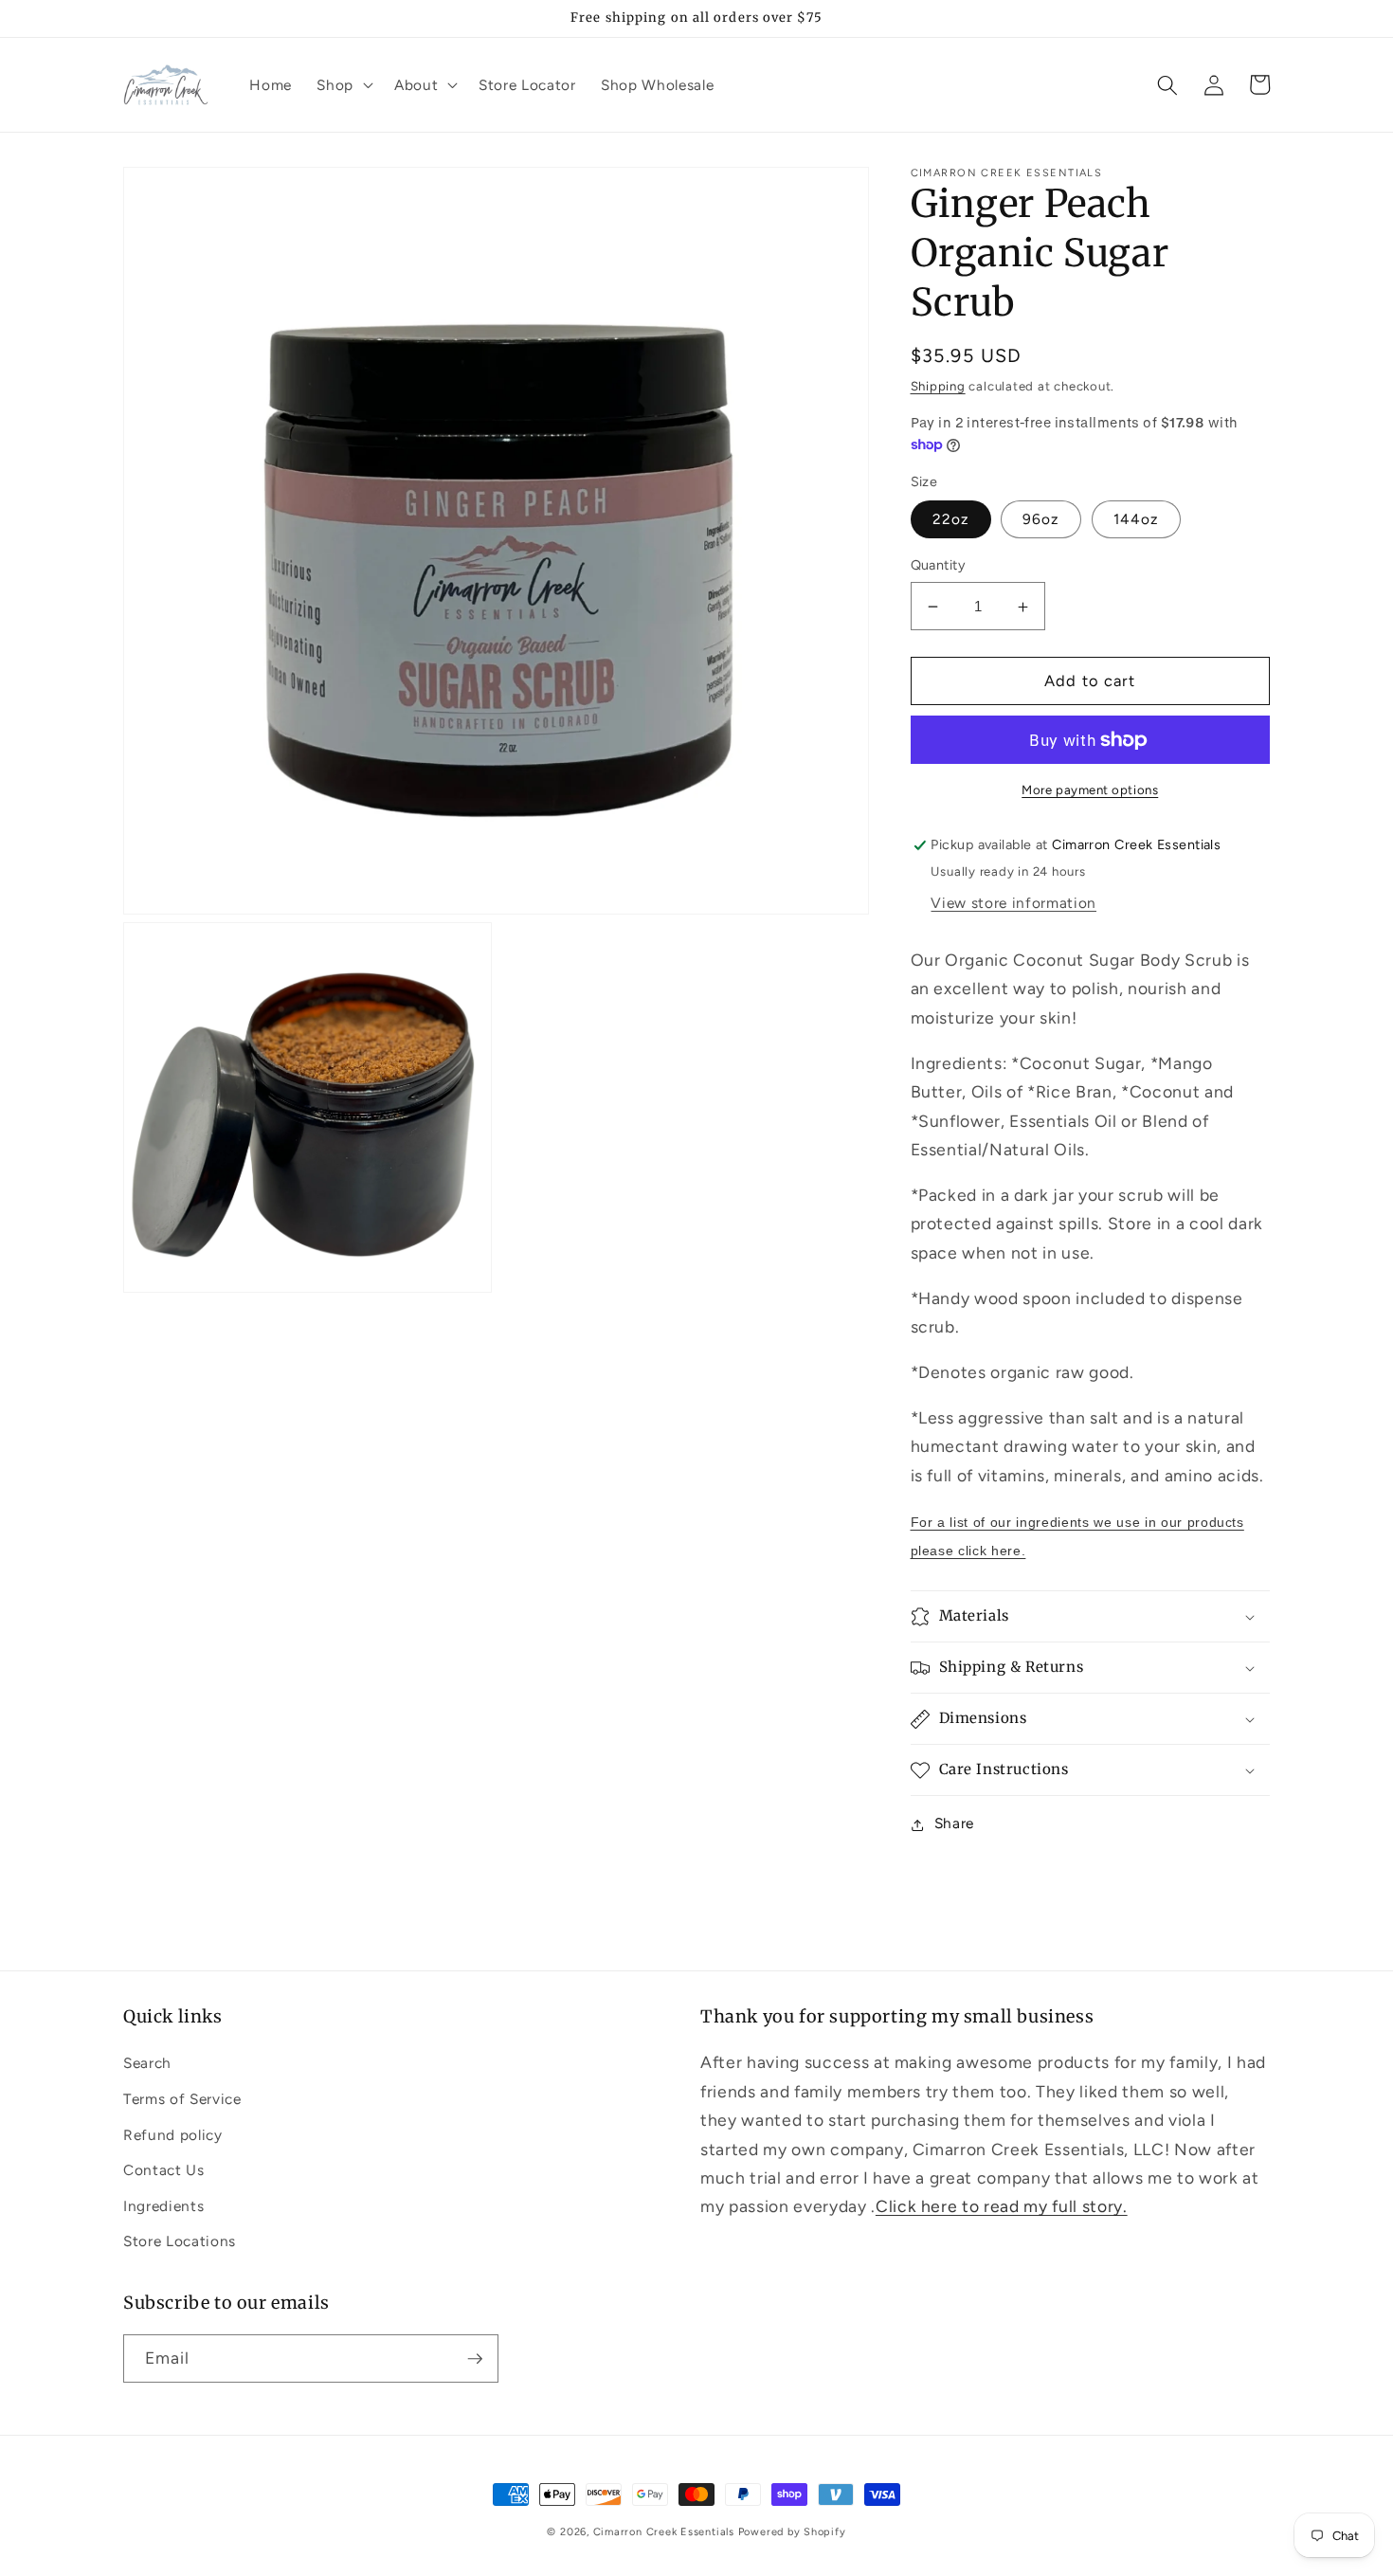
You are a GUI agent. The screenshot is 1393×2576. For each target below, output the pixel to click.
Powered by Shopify (792, 2532)
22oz (951, 520)
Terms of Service (182, 2099)
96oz (1041, 520)
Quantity (939, 566)
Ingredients (163, 2206)
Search (147, 2063)
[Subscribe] (475, 2359)
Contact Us (164, 2170)
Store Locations (180, 2241)
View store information (1013, 903)
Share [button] (954, 1824)
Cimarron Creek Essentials (664, 2532)
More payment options (1090, 789)
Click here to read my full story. (1002, 2206)
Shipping (938, 386)
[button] (343, 85)
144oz (1137, 520)
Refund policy (173, 2135)
